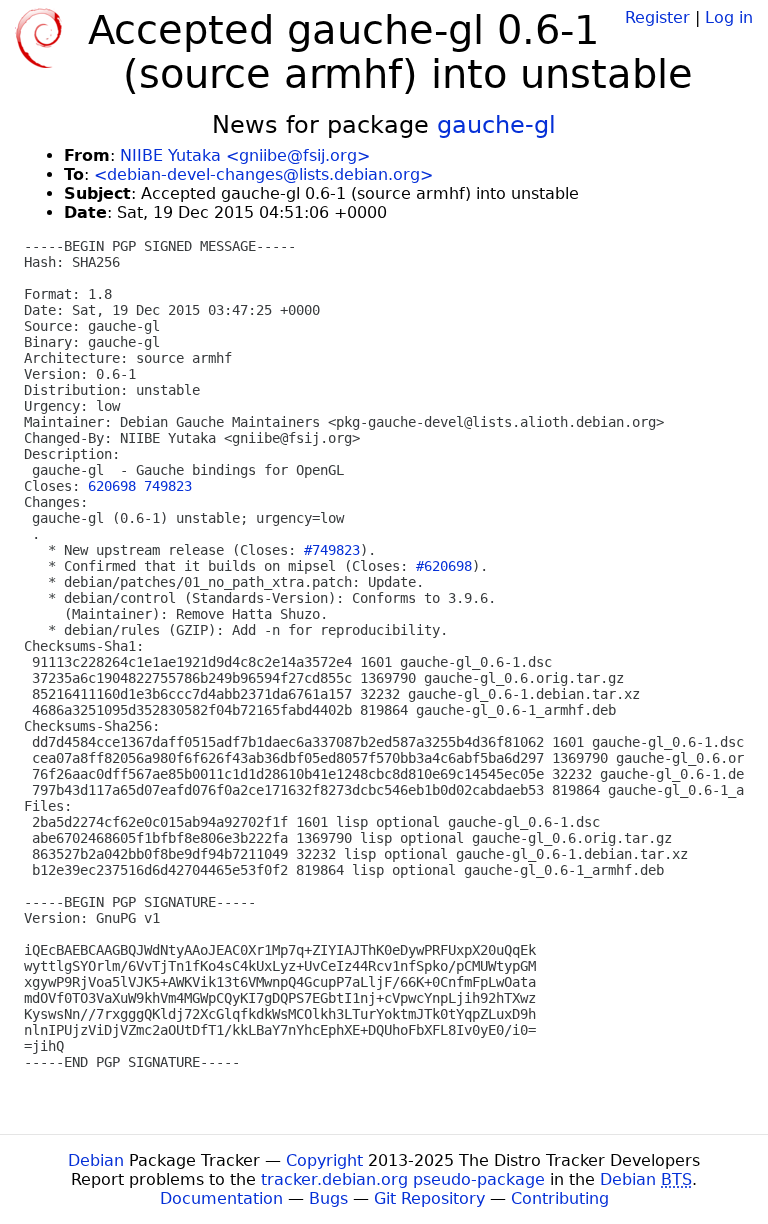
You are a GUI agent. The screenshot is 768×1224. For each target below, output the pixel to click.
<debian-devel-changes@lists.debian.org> (263, 174)
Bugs (328, 1198)
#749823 (332, 550)
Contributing (560, 1198)
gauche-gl (496, 125)
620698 (112, 486)
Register (657, 17)
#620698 (444, 566)
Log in (729, 17)
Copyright (324, 1160)
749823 (168, 486)
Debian (96, 1160)
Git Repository (429, 1198)
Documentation (221, 1198)
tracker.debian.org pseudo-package (403, 1179)
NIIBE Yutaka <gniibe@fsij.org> (245, 155)
